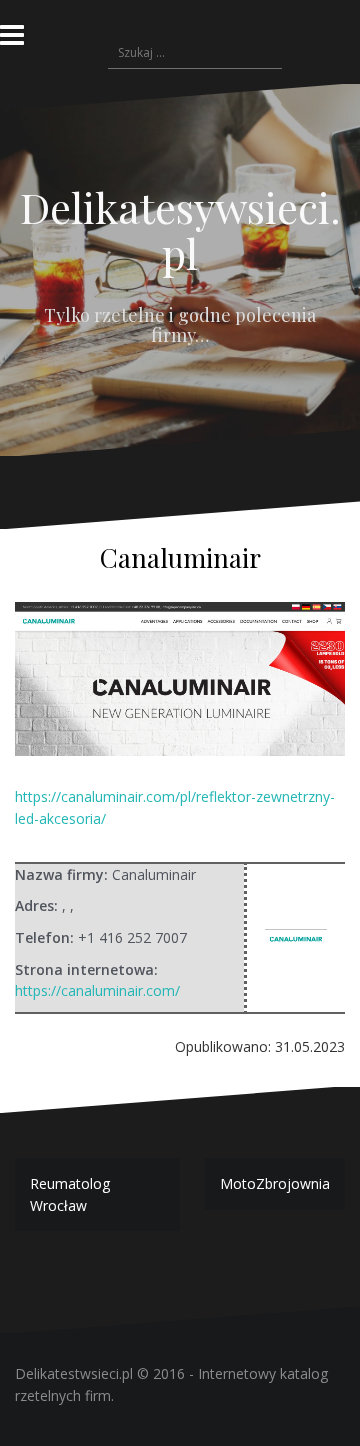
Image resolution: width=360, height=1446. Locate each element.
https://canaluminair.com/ (97, 990)
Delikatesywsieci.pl (180, 230)
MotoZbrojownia (275, 1183)
